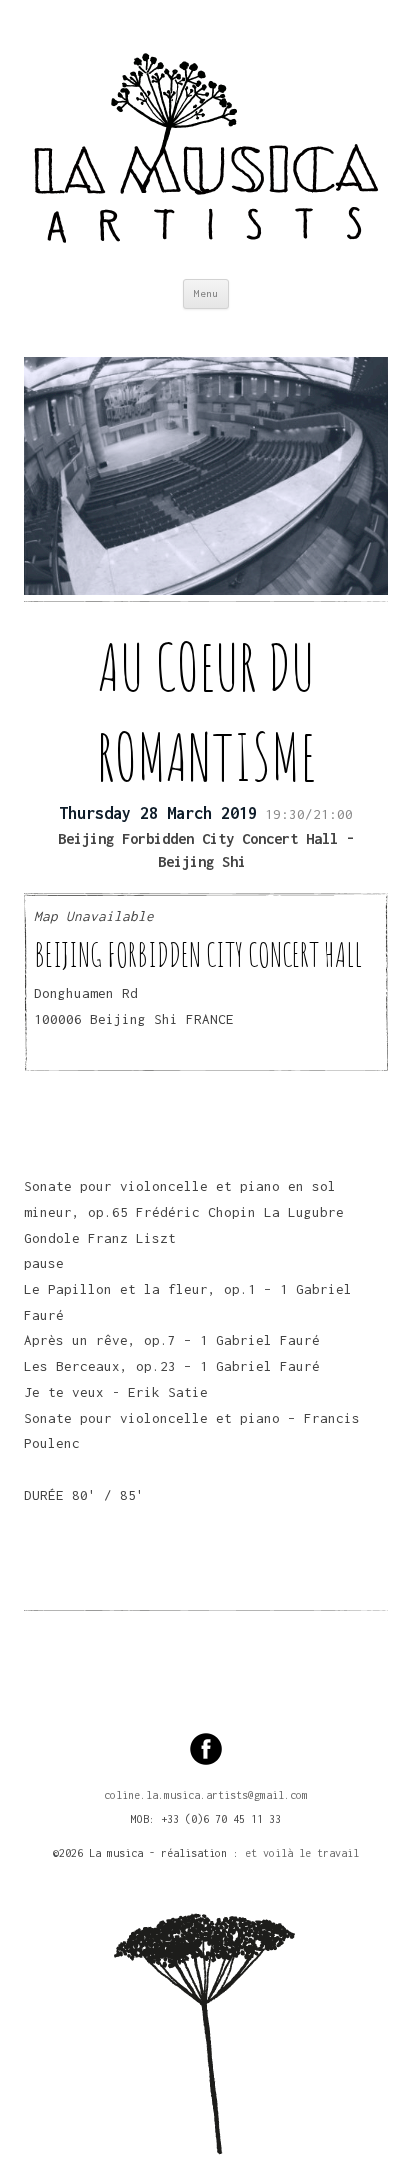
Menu (206, 293)
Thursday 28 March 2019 (158, 813)
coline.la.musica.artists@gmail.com (206, 1795)
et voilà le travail (302, 1853)
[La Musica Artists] (206, 139)
